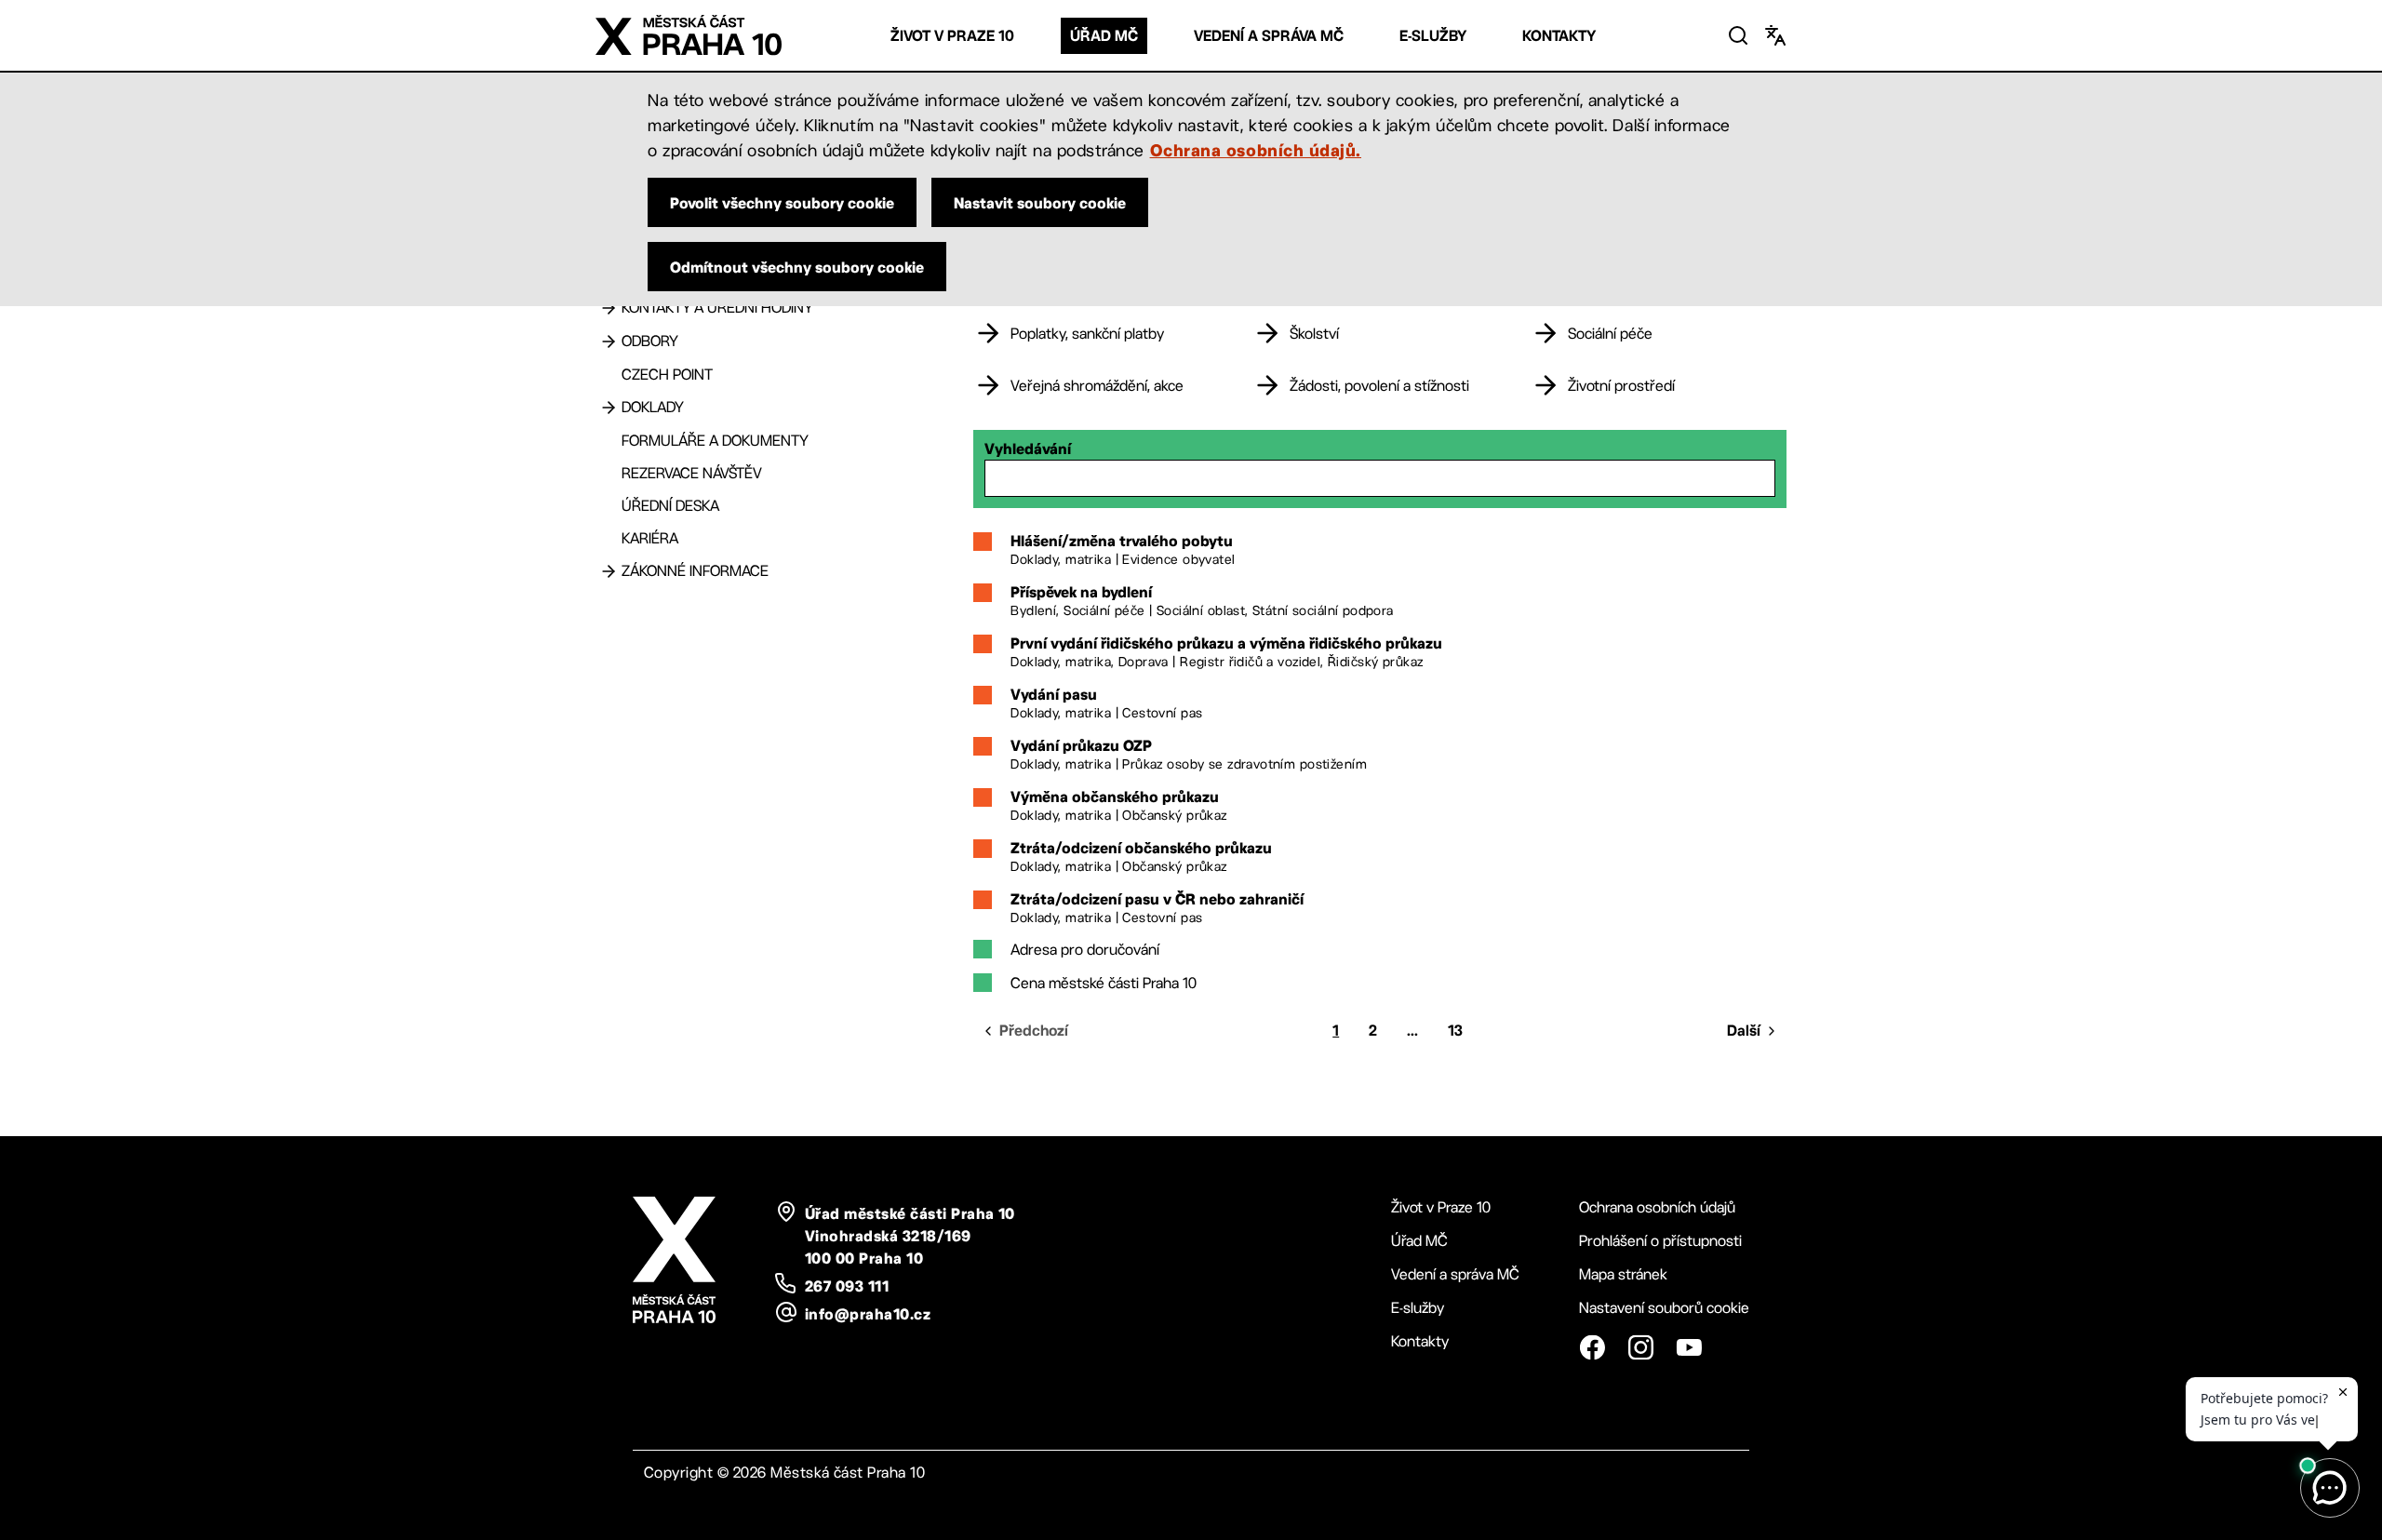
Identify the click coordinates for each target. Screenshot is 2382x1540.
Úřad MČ (1104, 36)
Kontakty (1559, 36)
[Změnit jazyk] (1775, 35)
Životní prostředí (1621, 386)
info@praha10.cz (868, 1314)
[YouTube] (1689, 1347)
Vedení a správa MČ (1269, 36)
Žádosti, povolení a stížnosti (1379, 386)
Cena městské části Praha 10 (1104, 983)
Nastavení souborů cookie (1664, 1308)
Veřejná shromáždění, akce (1097, 386)
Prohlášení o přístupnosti (1660, 1241)
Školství (1314, 334)
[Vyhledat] (1738, 35)
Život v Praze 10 (952, 36)
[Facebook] (1592, 1347)
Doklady (653, 407)
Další (1744, 1031)
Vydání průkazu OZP (1081, 745)
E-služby (1433, 36)
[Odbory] (609, 341)
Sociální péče (1610, 334)
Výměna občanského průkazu (1115, 797)
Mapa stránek (1623, 1274)
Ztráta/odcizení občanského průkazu (1141, 848)
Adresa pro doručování (1085, 950)
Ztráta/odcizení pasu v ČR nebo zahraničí (1157, 899)
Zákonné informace (695, 571)
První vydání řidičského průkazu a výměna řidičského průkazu (1226, 643)
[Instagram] (1640, 1347)
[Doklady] (609, 408)
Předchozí (1034, 1031)
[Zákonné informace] (609, 571)
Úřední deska (670, 506)
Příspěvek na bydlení (1081, 592)
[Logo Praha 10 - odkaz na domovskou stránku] (689, 35)
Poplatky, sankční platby (1087, 334)
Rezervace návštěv (692, 473)
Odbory (650, 341)
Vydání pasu (1054, 694)
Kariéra (650, 538)
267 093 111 (847, 1286)
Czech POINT (667, 375)
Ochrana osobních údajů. (1256, 150)
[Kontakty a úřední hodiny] (609, 308)
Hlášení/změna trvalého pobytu (1122, 541)
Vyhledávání (1028, 449)
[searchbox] (1380, 478)
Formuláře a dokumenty (715, 441)
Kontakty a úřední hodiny (717, 308)
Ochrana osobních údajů (1657, 1207)
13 (1455, 1031)
